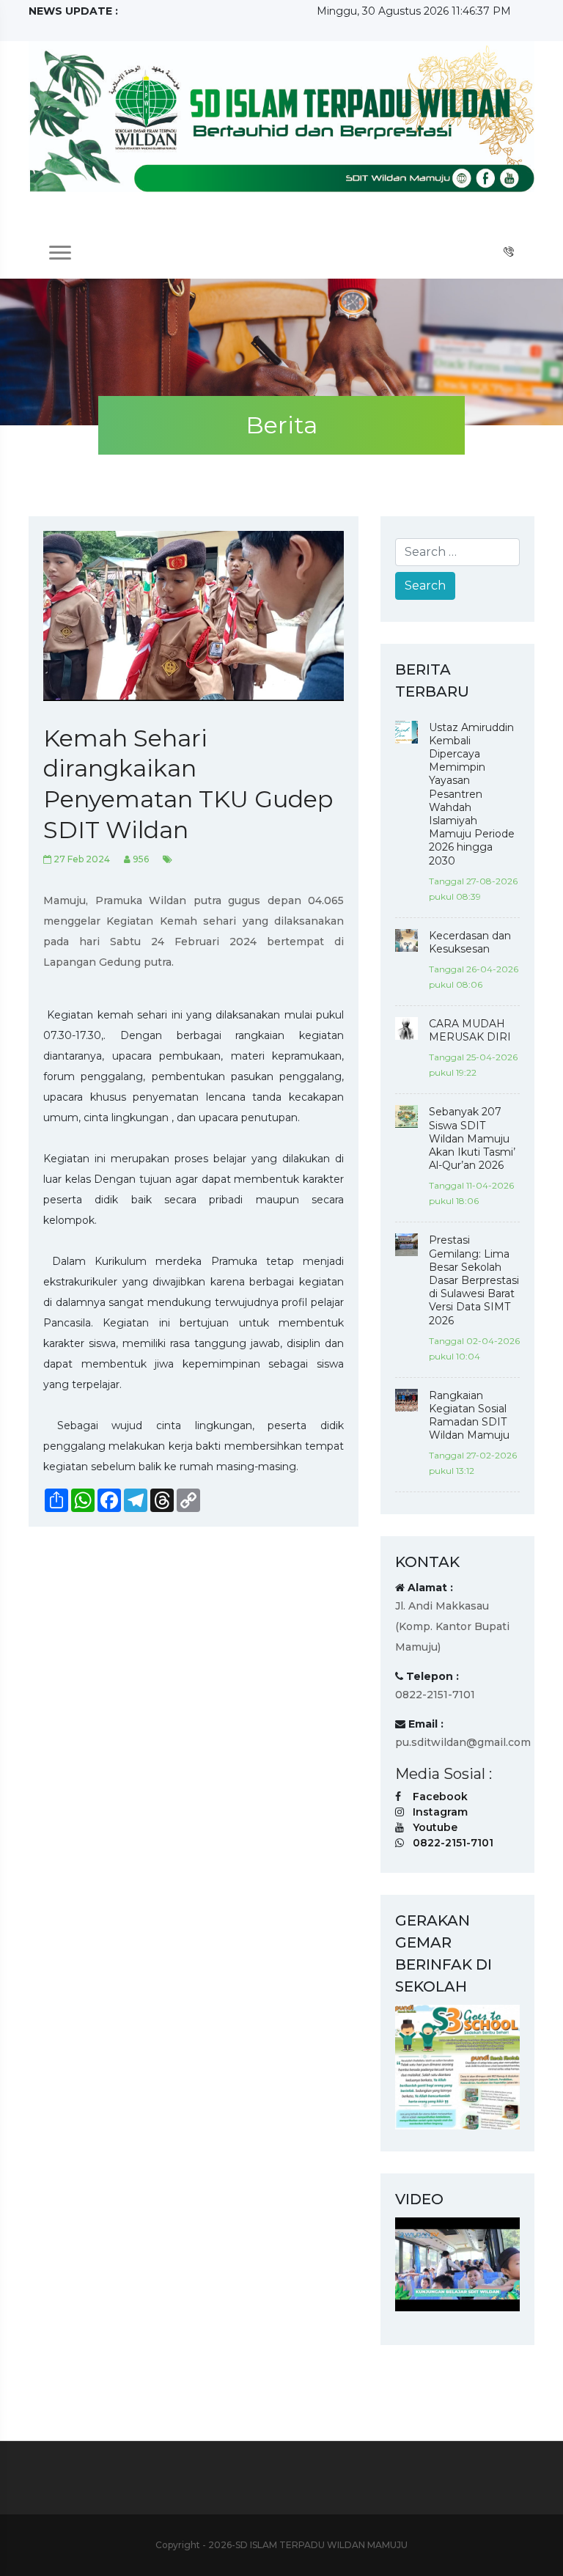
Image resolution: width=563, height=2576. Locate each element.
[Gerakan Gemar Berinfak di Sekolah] (457, 2066)
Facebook (440, 1797)
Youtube (435, 1827)
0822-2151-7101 (453, 1843)
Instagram (440, 1812)
